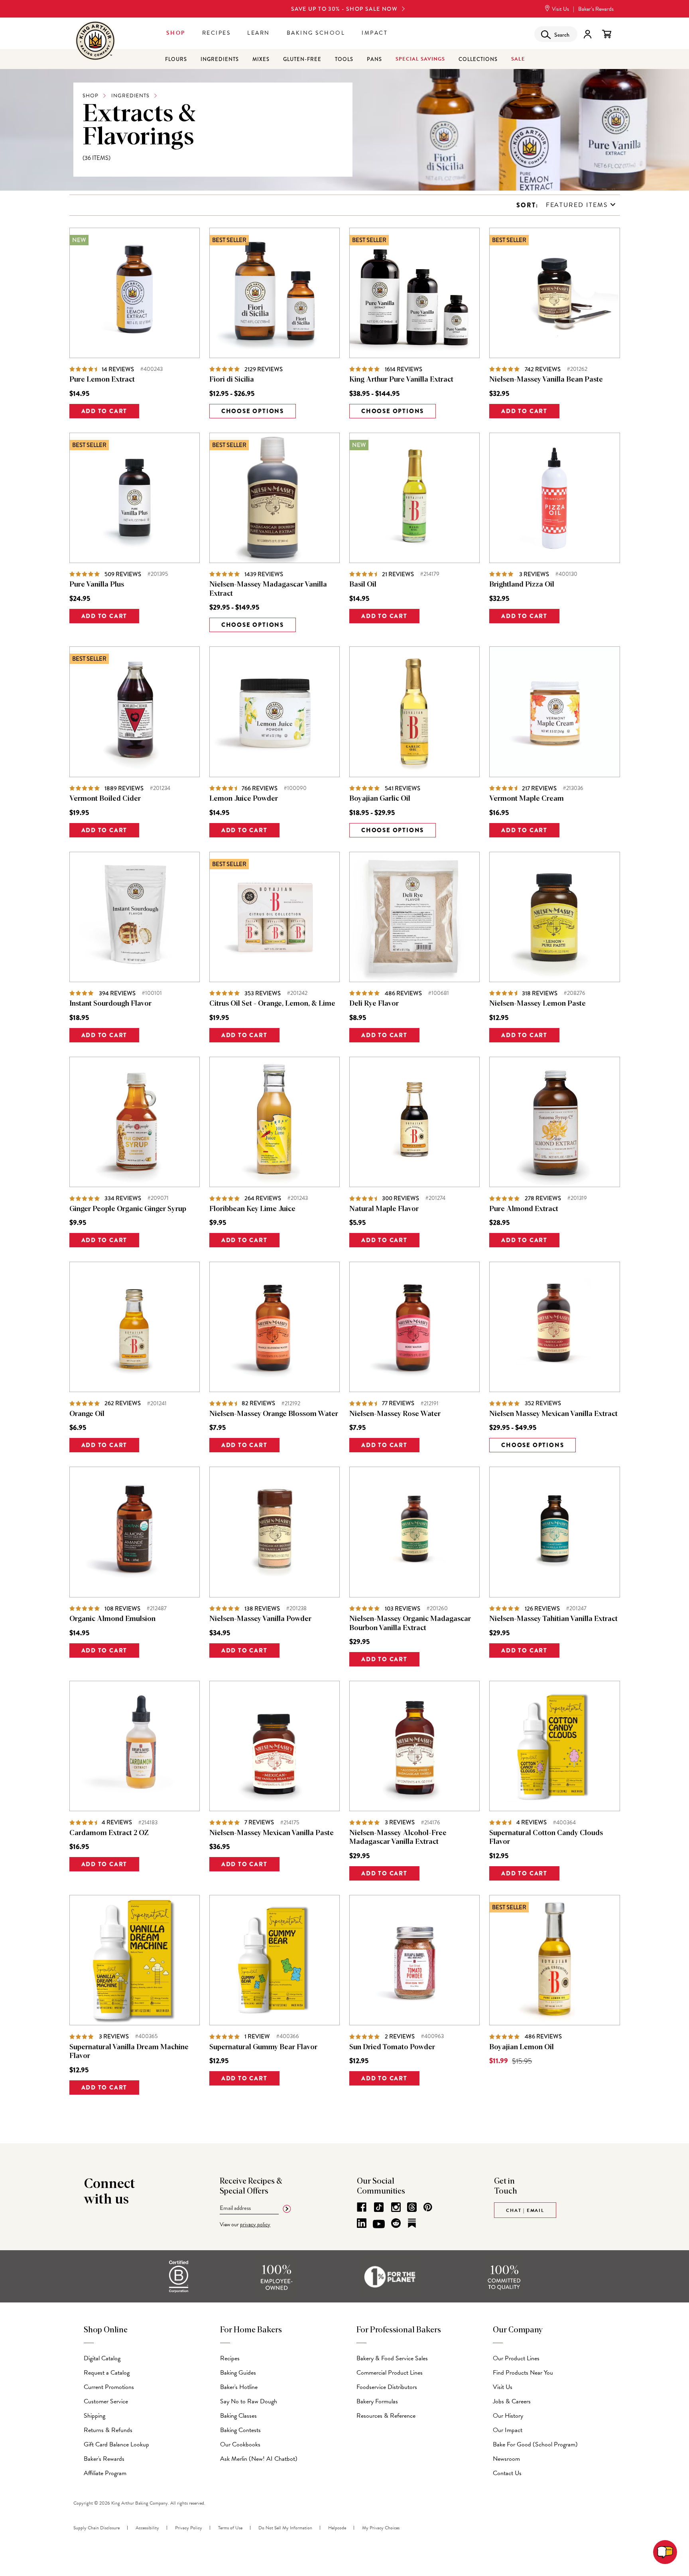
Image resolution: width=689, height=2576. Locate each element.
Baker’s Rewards (596, 9)
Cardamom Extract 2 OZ (109, 1833)
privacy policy (255, 2224)
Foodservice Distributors (387, 2387)
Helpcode (337, 2528)
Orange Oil (87, 1414)
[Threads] (412, 2207)
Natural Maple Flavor (384, 1209)
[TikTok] (379, 2207)
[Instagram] (396, 2207)
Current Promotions (109, 2387)
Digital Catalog (102, 2358)
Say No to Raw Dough (249, 2401)
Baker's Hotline (239, 2387)
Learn (259, 33)
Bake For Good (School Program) (535, 2444)
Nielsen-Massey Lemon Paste (537, 1004)
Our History (508, 2416)
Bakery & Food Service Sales (392, 2358)
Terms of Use (230, 2528)
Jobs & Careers (512, 2401)
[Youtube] (379, 2224)
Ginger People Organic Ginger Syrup (128, 1209)
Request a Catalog (107, 2373)
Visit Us (560, 9)
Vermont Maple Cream (527, 799)
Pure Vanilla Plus (97, 585)
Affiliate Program (105, 2473)
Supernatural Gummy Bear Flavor (263, 2047)
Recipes (217, 33)
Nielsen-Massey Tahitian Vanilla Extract (553, 1619)
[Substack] (412, 2223)
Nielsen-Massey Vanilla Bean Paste (546, 380)
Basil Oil (363, 585)
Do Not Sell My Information (285, 2528)
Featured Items (577, 205)
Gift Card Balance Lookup (116, 2444)
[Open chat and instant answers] (665, 2552)
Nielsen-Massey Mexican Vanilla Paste (272, 1833)
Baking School (316, 33)
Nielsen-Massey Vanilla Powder (260, 1619)
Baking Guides (238, 2373)
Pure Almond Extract (524, 1209)
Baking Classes (238, 2416)
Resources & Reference (386, 2416)
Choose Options (253, 411)
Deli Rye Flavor (374, 1004)
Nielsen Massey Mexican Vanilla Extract (553, 1414)
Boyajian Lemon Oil (522, 2047)
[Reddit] (396, 2223)
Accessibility (147, 2528)
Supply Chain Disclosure (96, 2528)
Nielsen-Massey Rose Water (395, 1414)
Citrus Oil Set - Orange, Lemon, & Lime (272, 1004)
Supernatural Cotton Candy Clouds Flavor (546, 1838)
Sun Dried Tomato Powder (392, 2047)
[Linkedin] (362, 2223)
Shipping (94, 2416)
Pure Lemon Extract (102, 380)
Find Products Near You (523, 2373)
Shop (176, 33)
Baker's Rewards (104, 2459)
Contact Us (507, 2473)
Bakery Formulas (377, 2401)
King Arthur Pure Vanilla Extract (401, 380)
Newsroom (506, 2459)
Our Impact (508, 2430)
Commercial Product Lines (390, 2373)
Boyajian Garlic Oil (380, 799)
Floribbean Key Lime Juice (252, 1209)
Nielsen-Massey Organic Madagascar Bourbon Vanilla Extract (410, 1624)
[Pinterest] (428, 2207)
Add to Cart (104, 411)
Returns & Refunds (108, 2430)
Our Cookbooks (240, 2444)
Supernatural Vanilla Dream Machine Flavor (129, 2052)
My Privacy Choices (381, 2528)
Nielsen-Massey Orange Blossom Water (274, 1414)
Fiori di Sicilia (232, 380)
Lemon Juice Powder (244, 799)
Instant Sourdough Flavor (110, 1004)
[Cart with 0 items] (607, 34)
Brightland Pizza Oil (522, 585)
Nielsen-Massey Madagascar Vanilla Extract (268, 589)
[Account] (588, 34)
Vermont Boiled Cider (105, 799)
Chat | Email (525, 2210)
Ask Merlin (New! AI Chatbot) (259, 2459)
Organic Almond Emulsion (112, 1619)
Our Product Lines (516, 2358)
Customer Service (106, 2401)
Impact (375, 33)
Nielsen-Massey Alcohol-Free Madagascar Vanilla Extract (398, 1838)
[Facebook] (362, 2207)
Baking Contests (240, 2430)
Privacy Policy (189, 2528)
